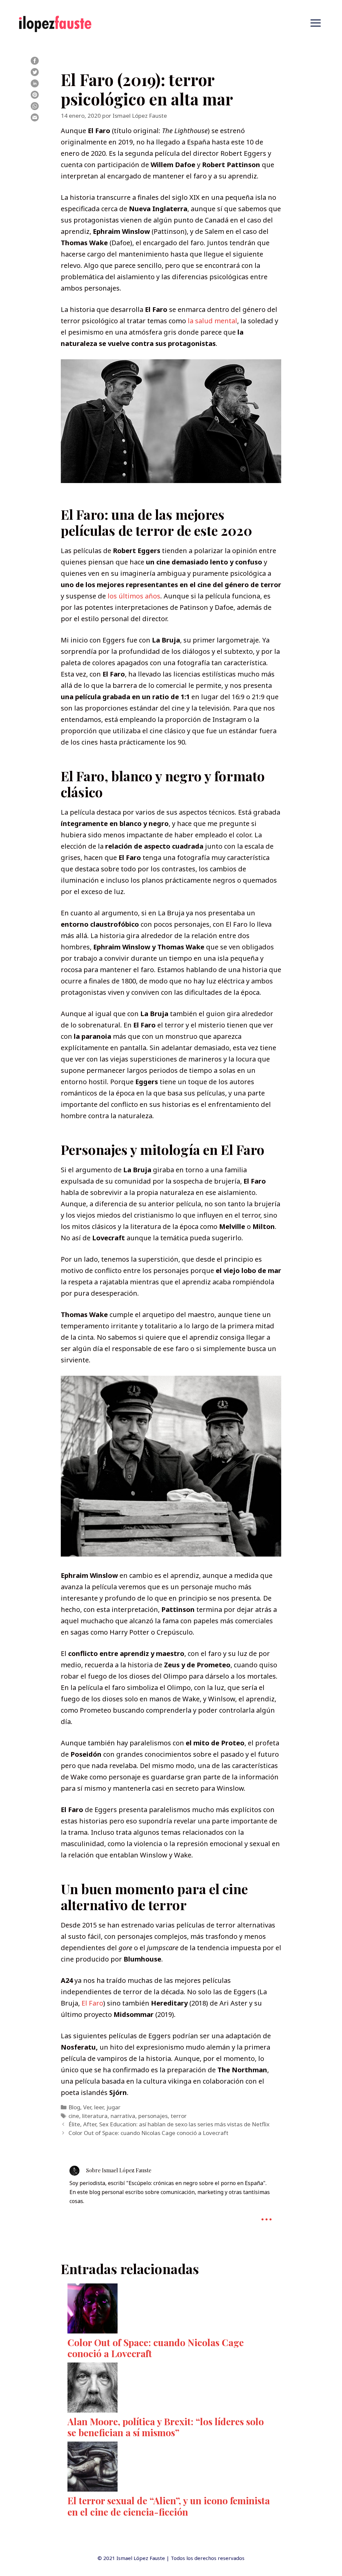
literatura (95, 2116)
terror (179, 2116)
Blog (74, 2107)
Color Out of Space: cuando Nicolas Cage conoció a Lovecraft (148, 2133)
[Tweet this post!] (35, 74)
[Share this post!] (35, 62)
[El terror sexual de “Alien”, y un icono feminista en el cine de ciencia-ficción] (171, 2468)
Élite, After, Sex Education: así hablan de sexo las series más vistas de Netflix (169, 2124)
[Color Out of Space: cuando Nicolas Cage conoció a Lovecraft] (171, 2310)
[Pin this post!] (35, 96)
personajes (153, 2116)
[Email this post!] (35, 119)
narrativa (123, 2116)
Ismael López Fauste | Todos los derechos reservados (181, 2558)
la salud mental (212, 321)
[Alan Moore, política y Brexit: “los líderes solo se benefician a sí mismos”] (171, 2389)
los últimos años (134, 596)
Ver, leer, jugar (102, 2107)
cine (74, 2116)
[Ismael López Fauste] (55, 23)
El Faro (92, 2003)
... (267, 2214)
